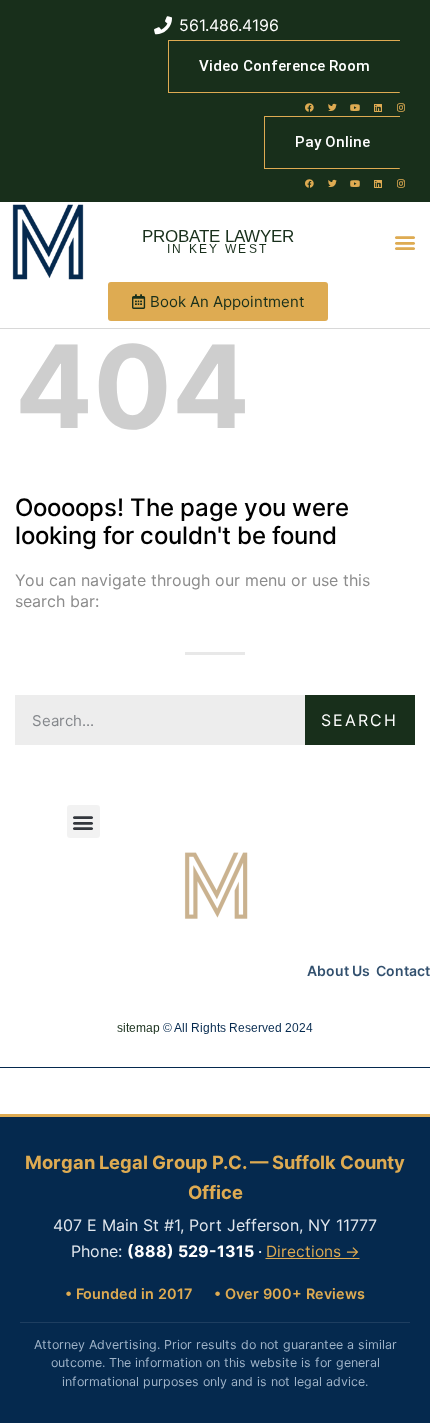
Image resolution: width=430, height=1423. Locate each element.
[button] (405, 242)
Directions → (313, 1251)
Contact (403, 970)
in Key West (217, 249)
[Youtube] (355, 107)
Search (359, 720)
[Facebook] (309, 107)
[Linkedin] (378, 107)
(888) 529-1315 (190, 1251)
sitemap (138, 1028)
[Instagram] (401, 107)
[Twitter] (332, 107)
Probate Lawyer (218, 236)
